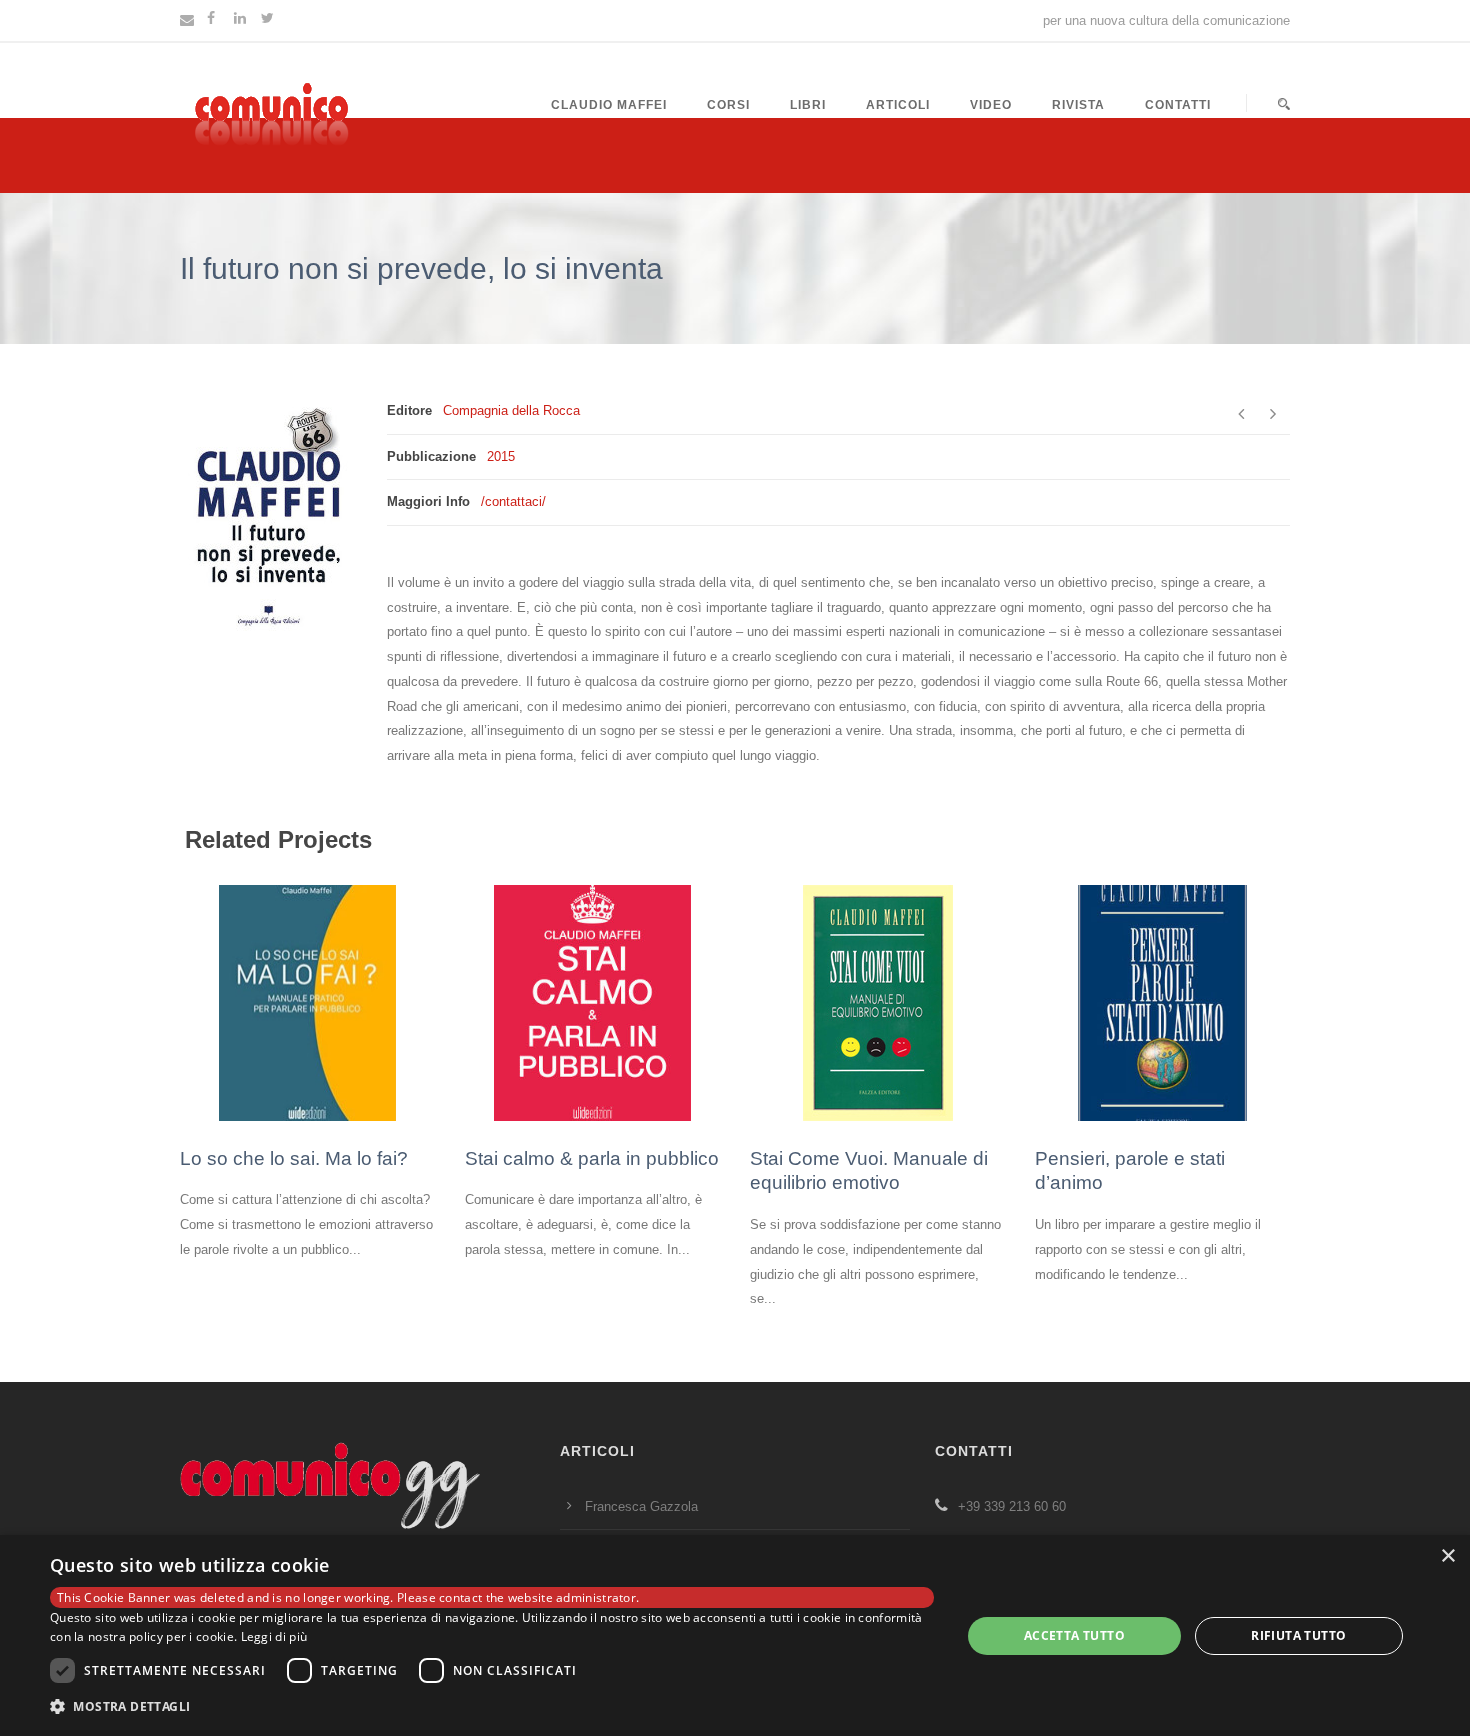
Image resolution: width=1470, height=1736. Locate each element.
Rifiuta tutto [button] (1298, 1635)
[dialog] (735, 1635)
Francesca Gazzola (641, 1506)
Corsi (728, 105)
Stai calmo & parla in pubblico (592, 1158)
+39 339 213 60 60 (1012, 1506)
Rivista (1078, 105)
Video (991, 105)
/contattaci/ (513, 501)
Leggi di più (274, 1636)
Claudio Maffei (609, 105)
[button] (492, 1707)
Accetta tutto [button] (1074, 1635)
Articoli (898, 105)
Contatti (1178, 105)
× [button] (1447, 1556)
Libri (808, 105)
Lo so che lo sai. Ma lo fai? (294, 1158)
